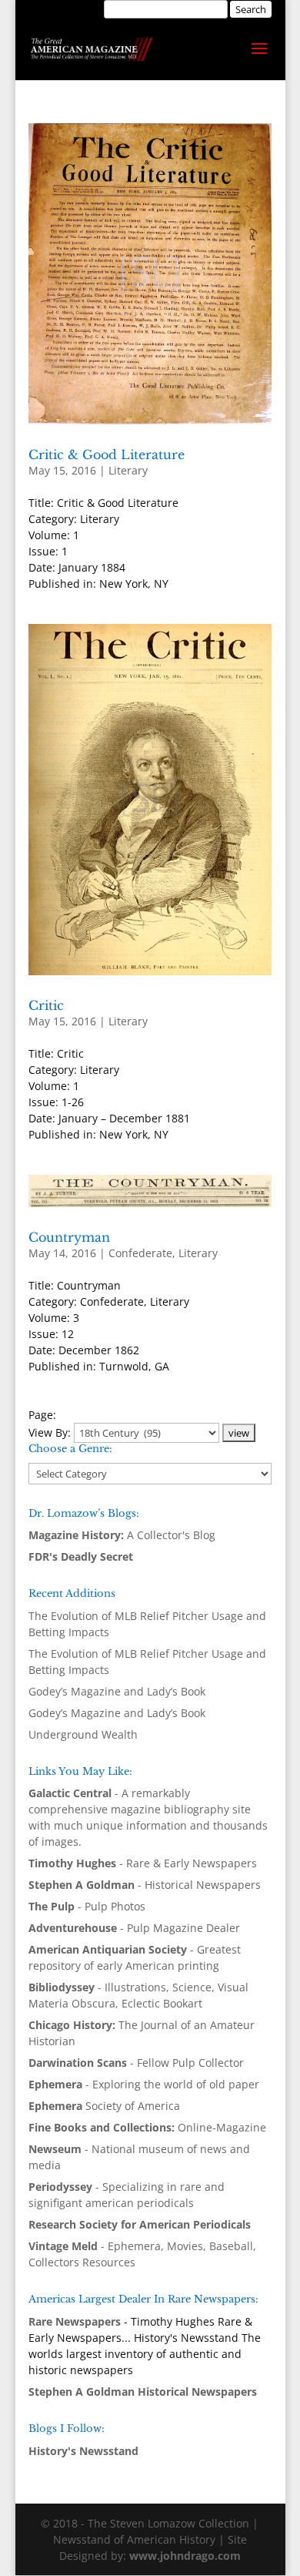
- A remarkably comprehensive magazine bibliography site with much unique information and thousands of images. (148, 1817)
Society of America (104, 2106)
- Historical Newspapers (145, 1885)
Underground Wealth (83, 1734)
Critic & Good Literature (107, 454)
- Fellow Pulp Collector (136, 2063)
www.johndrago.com (185, 2556)
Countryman (69, 1237)
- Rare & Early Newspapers (143, 1863)
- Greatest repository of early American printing (135, 1957)
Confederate (140, 1253)
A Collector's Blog (122, 1535)
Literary (128, 470)
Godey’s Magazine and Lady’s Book (117, 1691)
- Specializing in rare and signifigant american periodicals (127, 2195)
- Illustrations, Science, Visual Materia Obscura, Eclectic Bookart (138, 1995)
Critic (46, 1005)
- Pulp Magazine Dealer (134, 1928)
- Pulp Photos (87, 1906)
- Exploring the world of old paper (144, 2084)
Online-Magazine (147, 2127)
